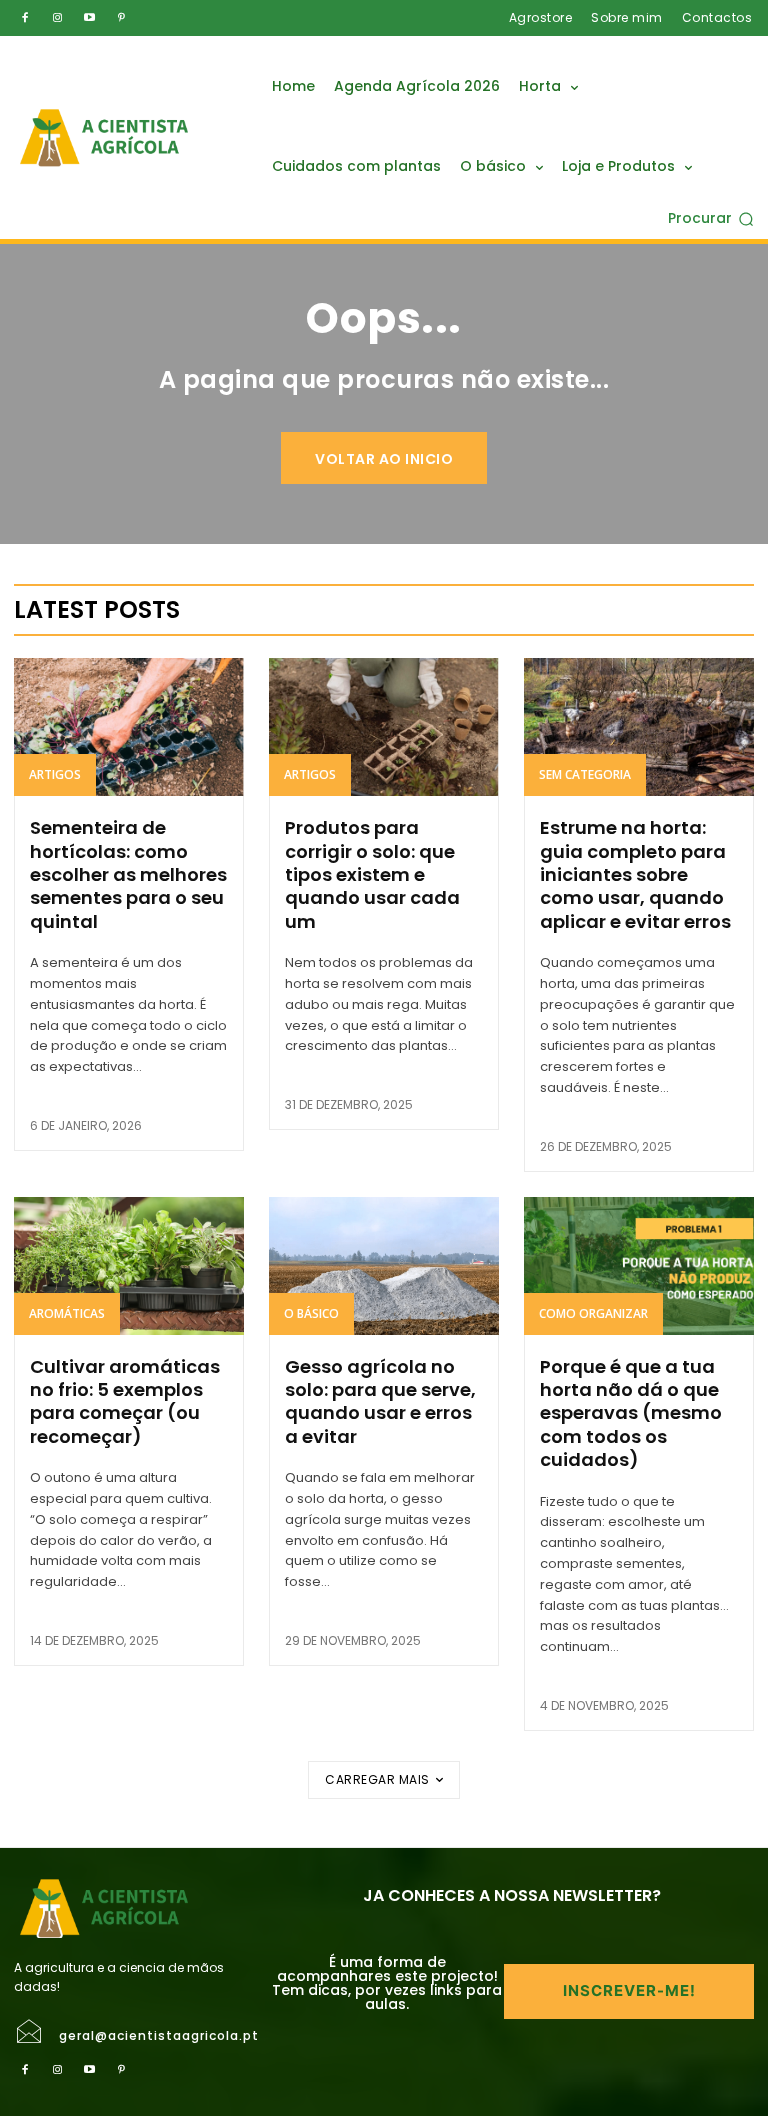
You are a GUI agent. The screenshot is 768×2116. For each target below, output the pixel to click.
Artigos (55, 774)
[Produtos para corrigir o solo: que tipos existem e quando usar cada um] (384, 727)
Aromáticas (67, 1313)
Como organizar (593, 1313)
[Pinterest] (121, 18)
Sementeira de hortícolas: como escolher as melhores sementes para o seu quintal (128, 874)
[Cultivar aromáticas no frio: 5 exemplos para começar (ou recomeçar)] (129, 1266)
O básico (311, 1313)
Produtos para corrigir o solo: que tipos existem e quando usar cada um (372, 874)
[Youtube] (89, 18)
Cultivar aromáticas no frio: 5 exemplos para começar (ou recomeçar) (125, 1401)
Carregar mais (377, 1779)
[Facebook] (25, 18)
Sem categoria (585, 774)
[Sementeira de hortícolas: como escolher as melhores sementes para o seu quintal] (129, 727)
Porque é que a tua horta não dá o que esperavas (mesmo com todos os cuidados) (631, 1413)
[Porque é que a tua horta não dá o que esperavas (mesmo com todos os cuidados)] (639, 1266)
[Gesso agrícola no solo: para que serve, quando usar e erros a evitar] (384, 1266)
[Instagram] (57, 18)
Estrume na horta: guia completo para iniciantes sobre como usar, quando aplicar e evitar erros (635, 874)
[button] (711, 219)
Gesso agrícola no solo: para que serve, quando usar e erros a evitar (380, 1401)
